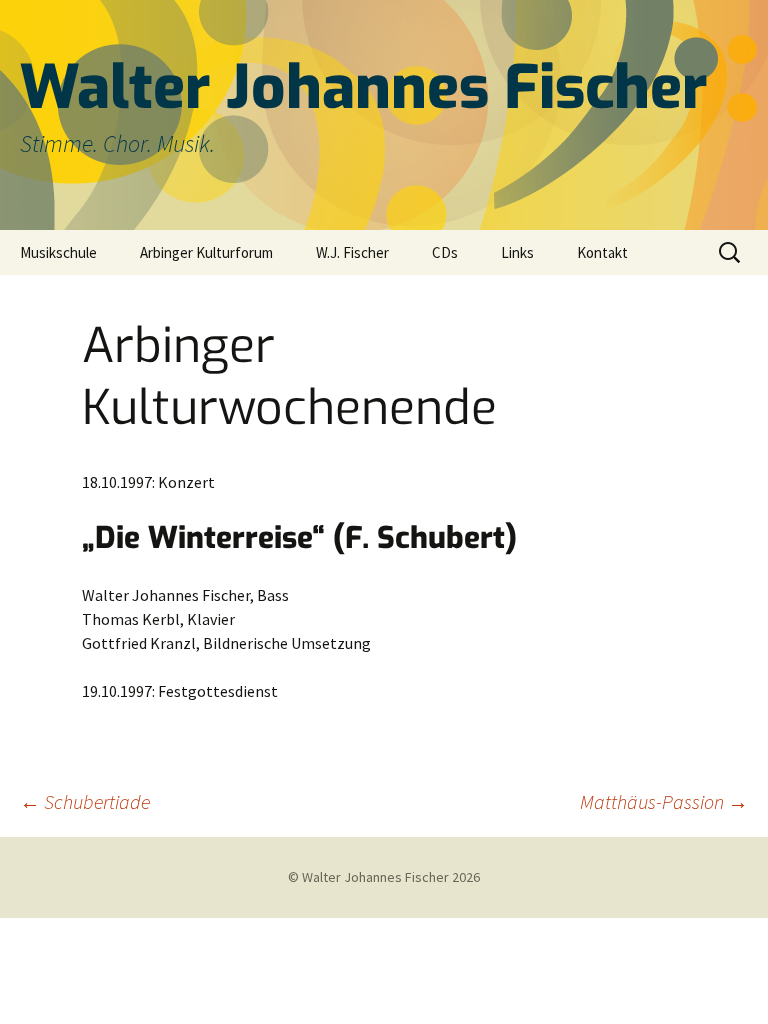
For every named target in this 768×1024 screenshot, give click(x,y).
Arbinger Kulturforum (206, 252)
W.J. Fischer (352, 252)
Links (517, 252)
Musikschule (58, 252)
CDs (445, 252)
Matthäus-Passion (664, 801)
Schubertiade (85, 801)
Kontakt (602, 252)
